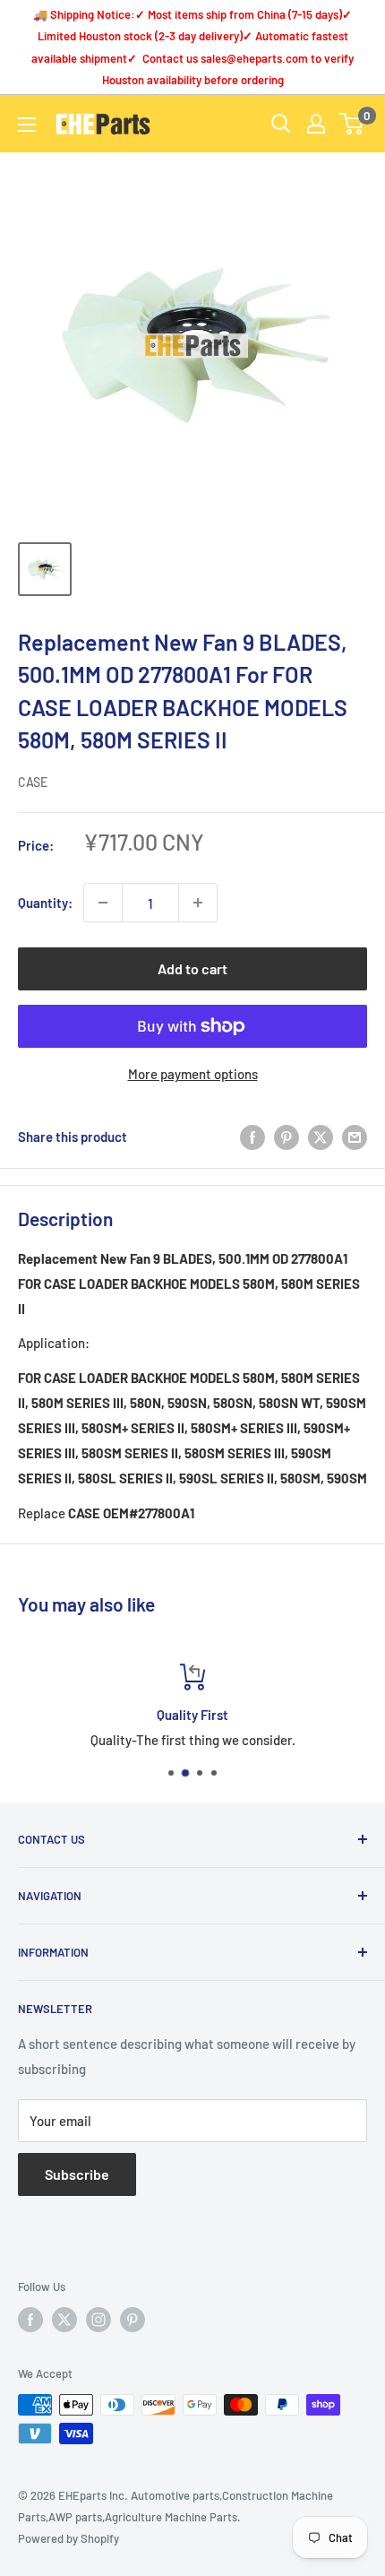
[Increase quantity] (198, 903)
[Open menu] (27, 125)
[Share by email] (355, 1136)
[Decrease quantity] (103, 903)
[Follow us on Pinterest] (133, 2320)
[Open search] (281, 124)
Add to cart (192, 968)
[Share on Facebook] (252, 1136)
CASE (33, 782)
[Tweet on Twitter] (321, 1136)
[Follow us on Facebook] (30, 2320)
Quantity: (45, 903)
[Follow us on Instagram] (98, 2320)
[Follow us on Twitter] (64, 2320)
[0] (352, 124)
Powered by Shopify (68, 2538)
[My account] (316, 124)
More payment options (193, 1074)
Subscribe (77, 2174)
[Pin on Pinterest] (287, 1136)
